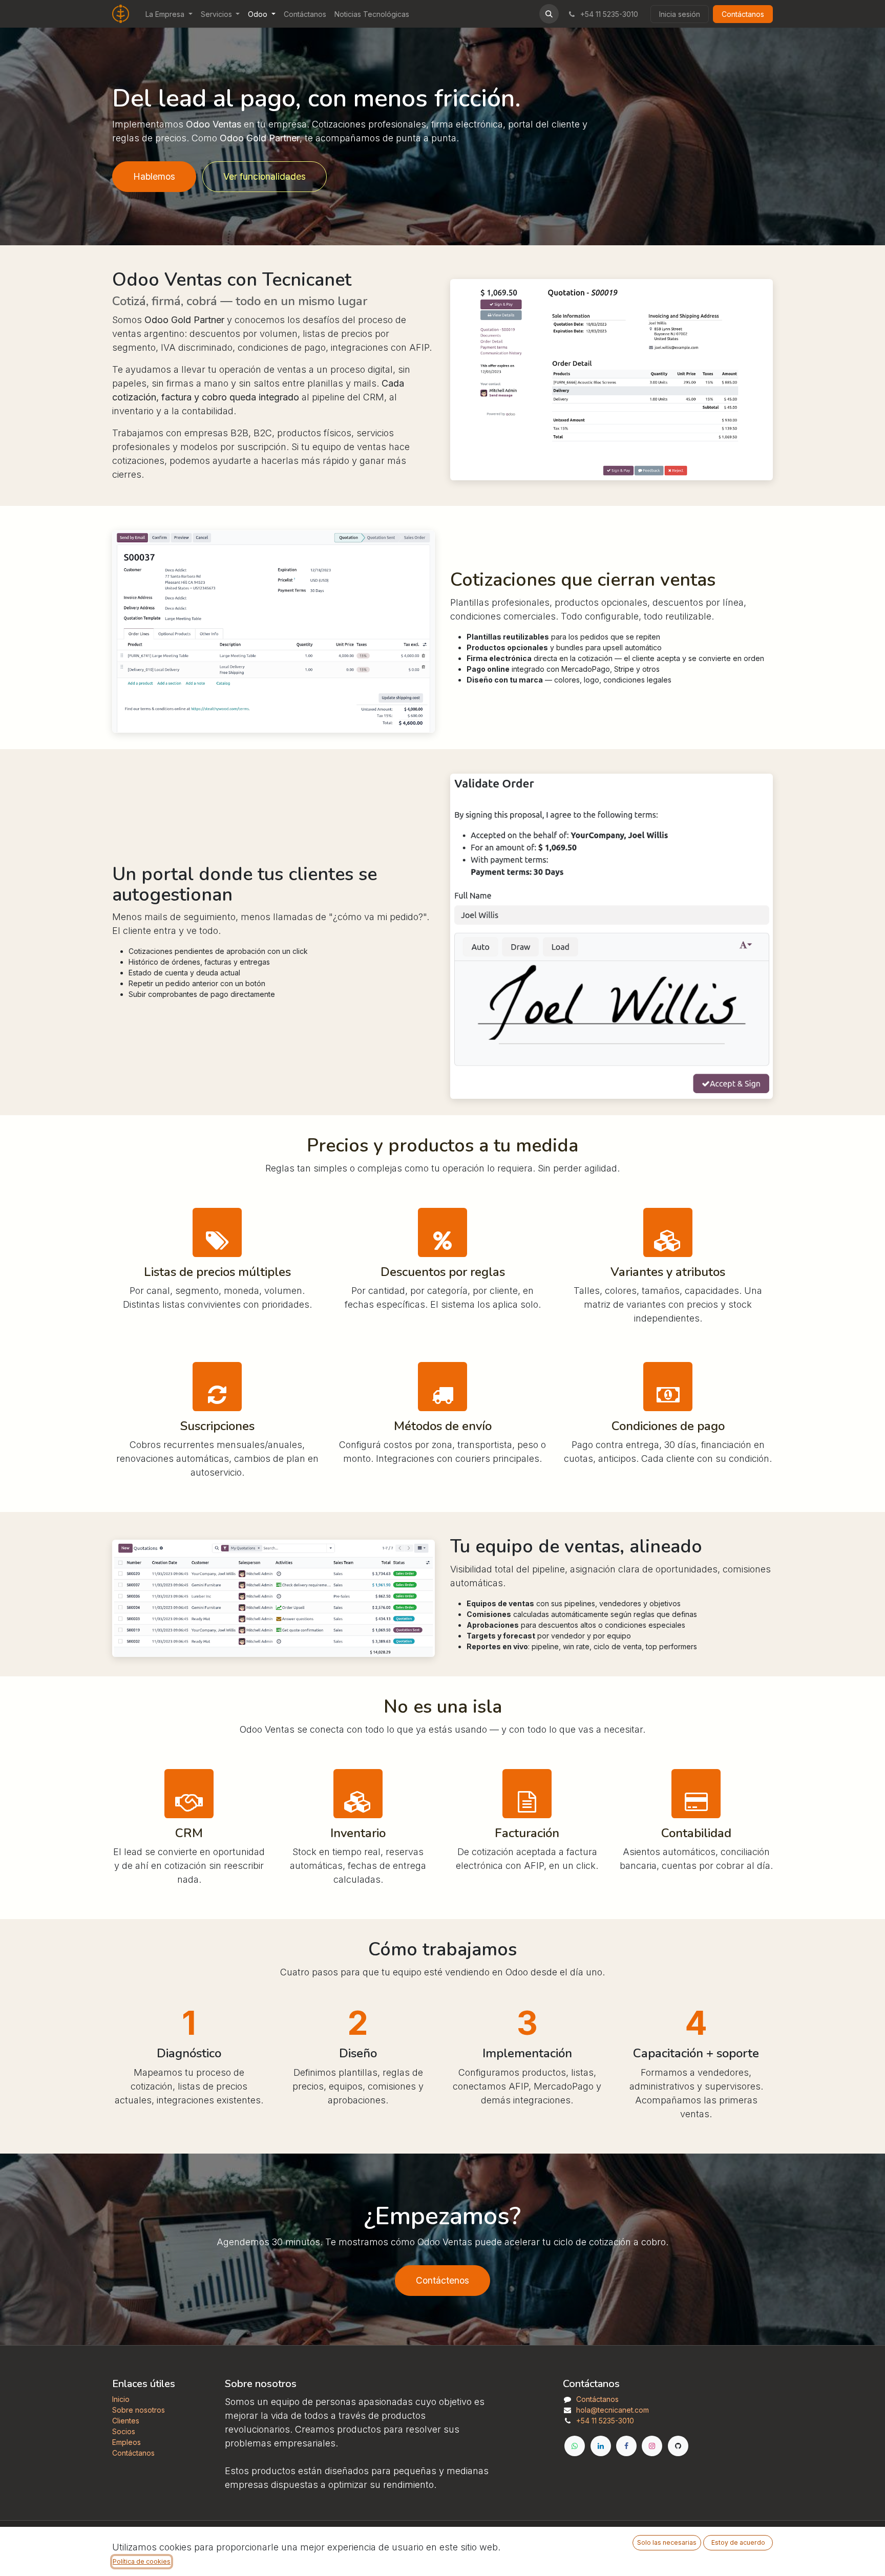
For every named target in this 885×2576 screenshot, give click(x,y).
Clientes (126, 2421)
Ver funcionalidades (265, 176)
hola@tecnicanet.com (613, 2410)
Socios (124, 2431)
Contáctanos (743, 14)
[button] (549, 14)
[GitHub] (678, 2446)
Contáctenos (442, 2280)
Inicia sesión (680, 14)
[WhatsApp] (575, 2446)
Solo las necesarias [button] (667, 2542)
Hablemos (154, 176)
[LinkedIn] (601, 2446)
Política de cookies (142, 2561)
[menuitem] (169, 14)
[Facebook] (626, 2446)
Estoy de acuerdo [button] (738, 2542)
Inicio (121, 2399)
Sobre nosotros (139, 2410)
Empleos (127, 2442)
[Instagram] (652, 2446)
